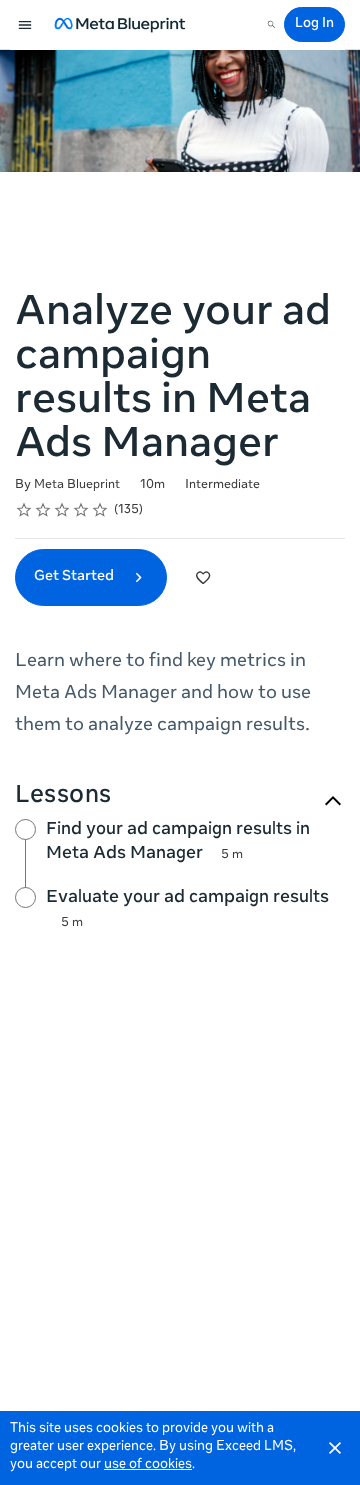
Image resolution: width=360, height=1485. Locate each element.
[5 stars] (100, 510)
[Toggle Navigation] (26, 25)
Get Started (75, 577)
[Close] (335, 1448)
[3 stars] (62, 510)
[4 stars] (81, 510)
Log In (314, 24)
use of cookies (148, 1465)
